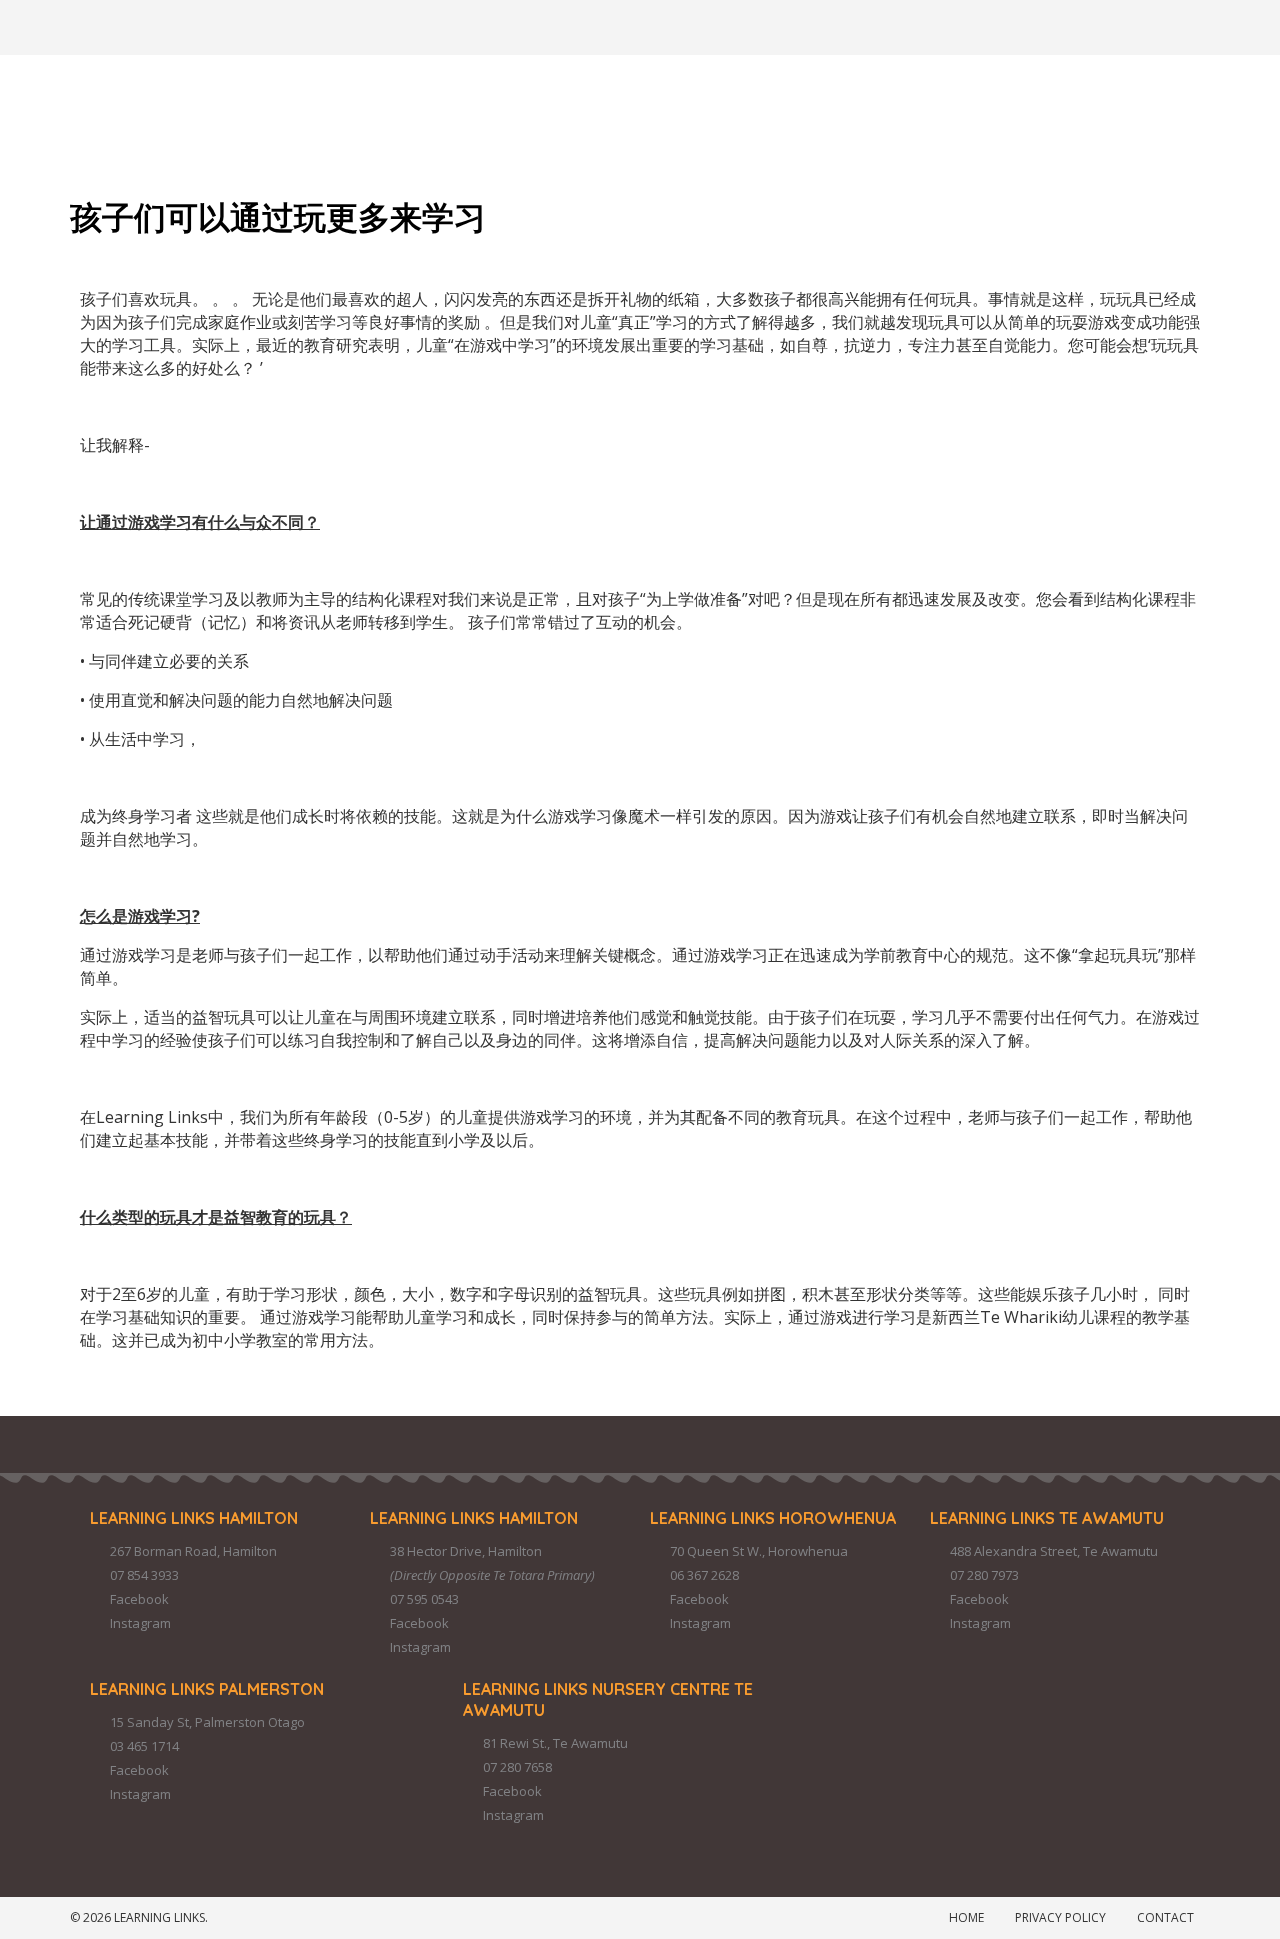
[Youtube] (365, 25)
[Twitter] (203, 25)
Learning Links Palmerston (207, 1689)
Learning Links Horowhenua (773, 1518)
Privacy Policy (1060, 1917)
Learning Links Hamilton (194, 1518)
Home (966, 1917)
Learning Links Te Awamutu (1047, 1518)
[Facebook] (95, 25)
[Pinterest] (257, 25)
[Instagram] (149, 25)
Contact (1165, 1917)
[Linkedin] (311, 25)
